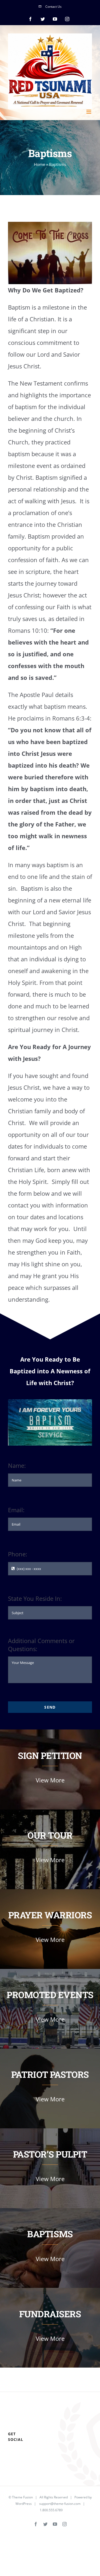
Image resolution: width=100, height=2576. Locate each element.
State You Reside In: (35, 1598)
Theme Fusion (22, 2497)
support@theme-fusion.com (60, 2504)
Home (39, 164)
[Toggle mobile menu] (89, 112)
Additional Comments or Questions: (41, 1645)
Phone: (18, 1554)
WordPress (24, 2504)
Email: (16, 1510)
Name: (17, 1465)
